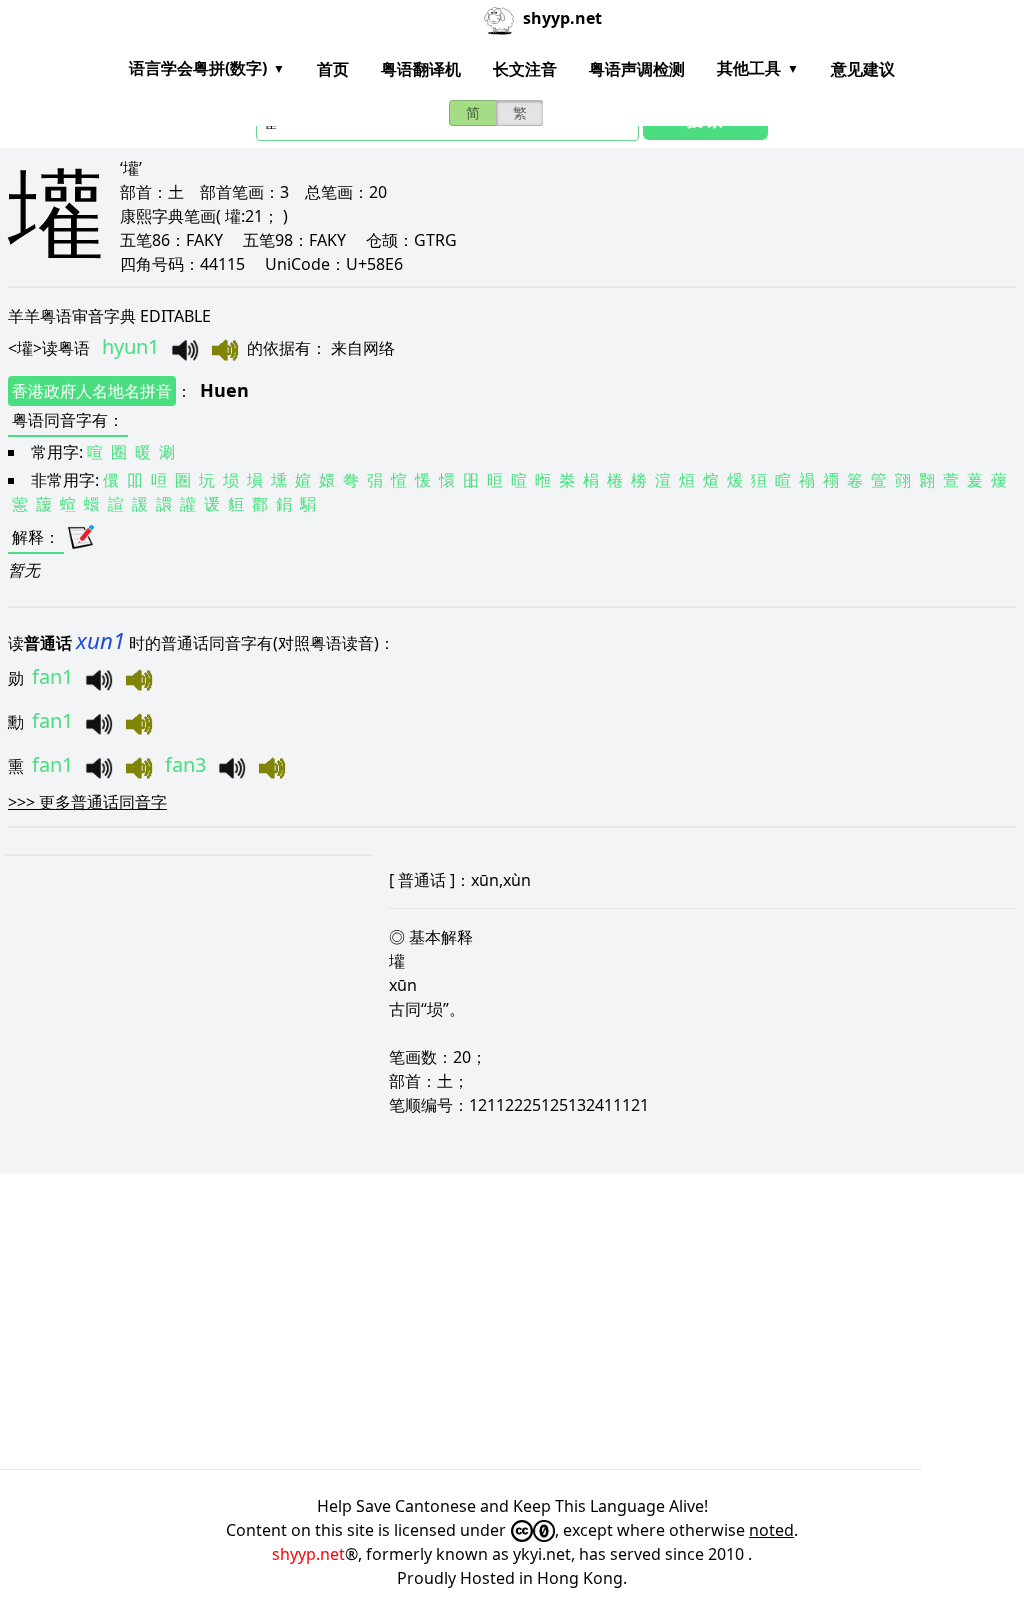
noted (771, 1530)
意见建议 (863, 69)
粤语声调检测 (637, 69)
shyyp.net (308, 1554)
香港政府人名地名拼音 (92, 391)
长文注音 (525, 69)
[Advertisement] (512, 1321)
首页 (333, 69)
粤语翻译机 (421, 69)
